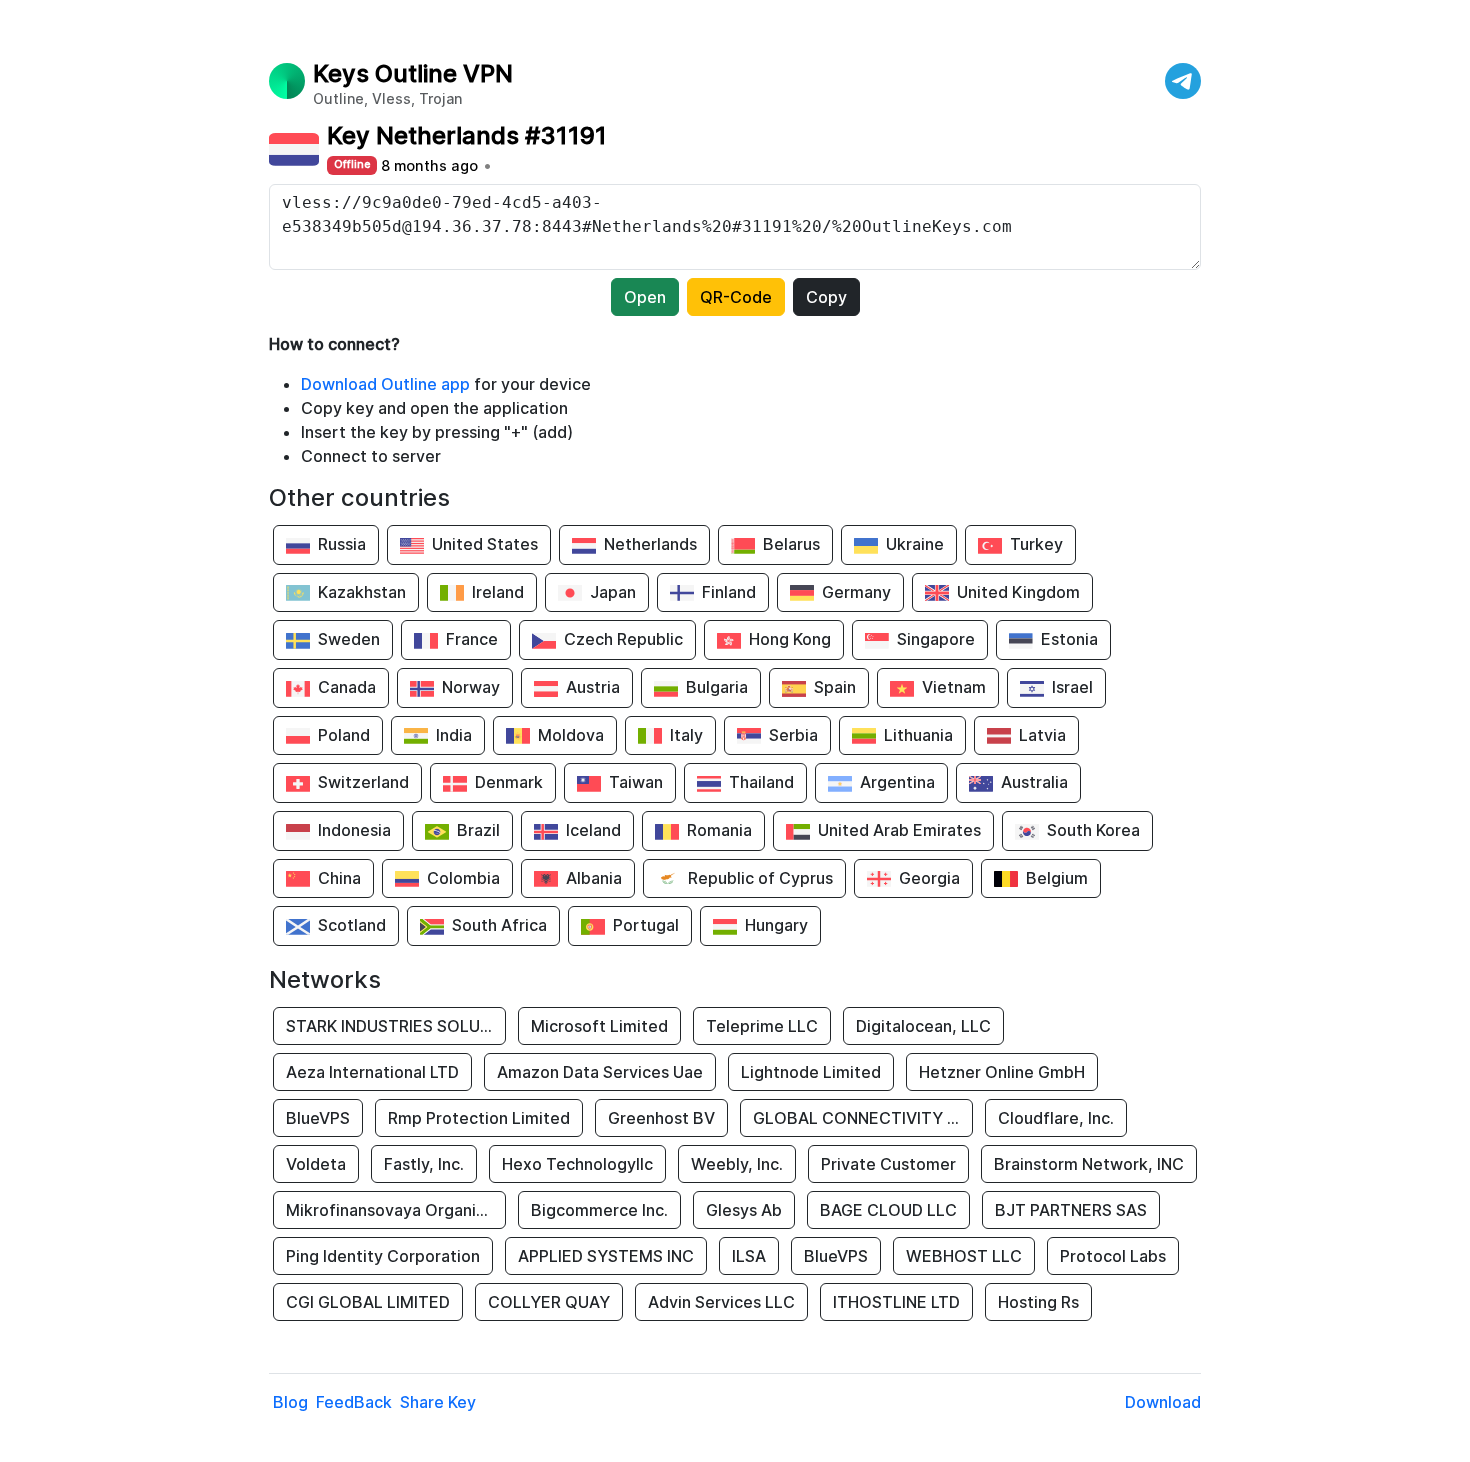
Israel (1072, 687)
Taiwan (636, 782)
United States (485, 544)
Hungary (776, 925)
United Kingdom (1018, 592)
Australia (1034, 782)
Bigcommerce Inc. (599, 1210)
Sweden (349, 639)
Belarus (791, 544)
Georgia (929, 878)
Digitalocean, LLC (923, 1026)
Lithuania (918, 735)
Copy (826, 297)
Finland (729, 592)
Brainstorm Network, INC (1089, 1164)
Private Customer (888, 1164)
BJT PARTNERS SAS (1071, 1210)
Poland (344, 735)
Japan (613, 592)
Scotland (352, 925)
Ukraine (915, 544)
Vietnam (954, 687)
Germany (856, 592)
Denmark (509, 782)
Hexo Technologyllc (577, 1164)
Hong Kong (790, 639)
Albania (594, 878)
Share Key (438, 1402)
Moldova (571, 735)
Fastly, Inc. (424, 1164)
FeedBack (354, 1402)
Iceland (593, 830)
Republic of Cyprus (760, 878)
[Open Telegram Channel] (1183, 81)
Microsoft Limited (599, 1026)
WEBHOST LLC (964, 1256)
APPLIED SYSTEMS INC (606, 1256)
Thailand (761, 782)
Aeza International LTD (372, 1072)
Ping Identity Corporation (383, 1256)
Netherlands (650, 544)
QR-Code (736, 297)
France (472, 639)
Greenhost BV (661, 1118)
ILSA (749, 1256)
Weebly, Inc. (737, 1164)
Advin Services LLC (721, 1302)
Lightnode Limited (811, 1072)
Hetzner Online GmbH (1002, 1072)
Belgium (1057, 878)
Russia (342, 544)
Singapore (936, 639)
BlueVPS (318, 1118)
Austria (593, 687)
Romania (719, 830)
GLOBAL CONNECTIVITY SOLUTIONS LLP (863, 1118)
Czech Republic (623, 639)
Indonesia (354, 830)
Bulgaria (717, 687)
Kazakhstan (362, 592)
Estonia (1069, 639)
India (454, 735)
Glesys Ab (744, 1210)
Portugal (646, 925)
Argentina (897, 782)
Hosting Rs (1038, 1302)
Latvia (1042, 735)
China (339, 878)
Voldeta (316, 1164)
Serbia (793, 735)
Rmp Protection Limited (479, 1118)
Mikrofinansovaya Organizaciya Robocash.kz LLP (396, 1210)
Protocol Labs (1113, 1256)
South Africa (499, 925)
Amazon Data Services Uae (600, 1072)
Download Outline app (385, 384)
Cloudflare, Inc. (1056, 1118)
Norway (471, 687)
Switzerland (363, 782)
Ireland (498, 592)
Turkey (1036, 544)
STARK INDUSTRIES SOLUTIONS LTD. (396, 1026)
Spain (835, 687)
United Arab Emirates (899, 830)
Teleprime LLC (762, 1026)
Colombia (463, 878)
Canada (347, 687)
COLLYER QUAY (549, 1302)
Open (645, 297)
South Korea (1093, 830)
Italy (686, 735)
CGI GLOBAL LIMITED (368, 1302)
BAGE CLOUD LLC (888, 1210)
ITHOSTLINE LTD (896, 1302)
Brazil (478, 830)
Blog (290, 1402)
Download (1163, 1402)
